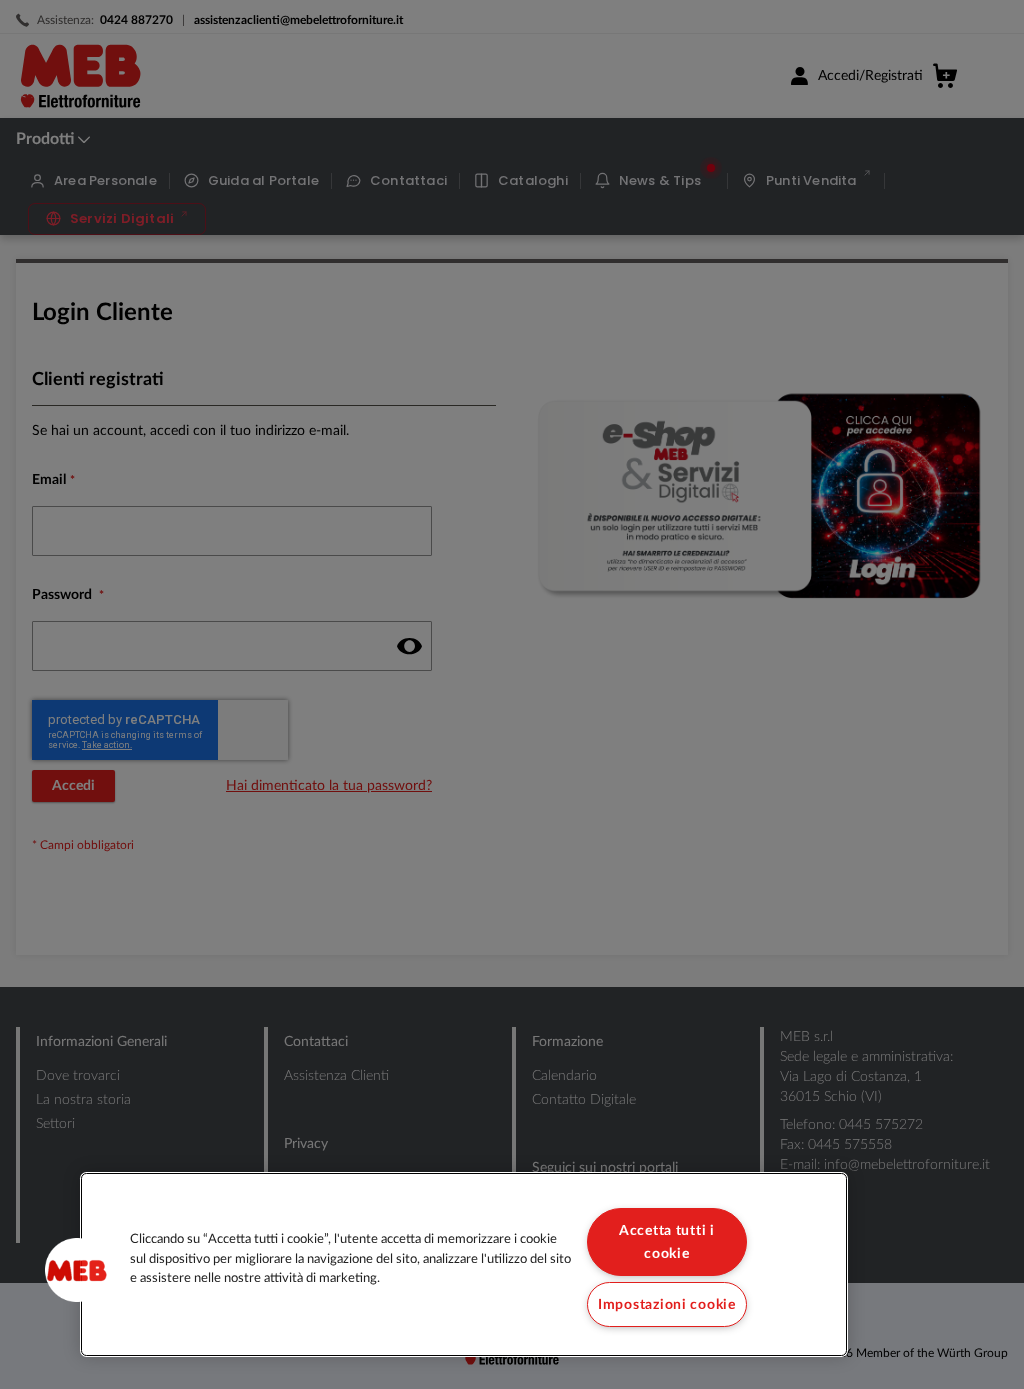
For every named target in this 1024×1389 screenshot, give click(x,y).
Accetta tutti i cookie (667, 1242)
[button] (77, 1270)
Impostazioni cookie (667, 1304)
